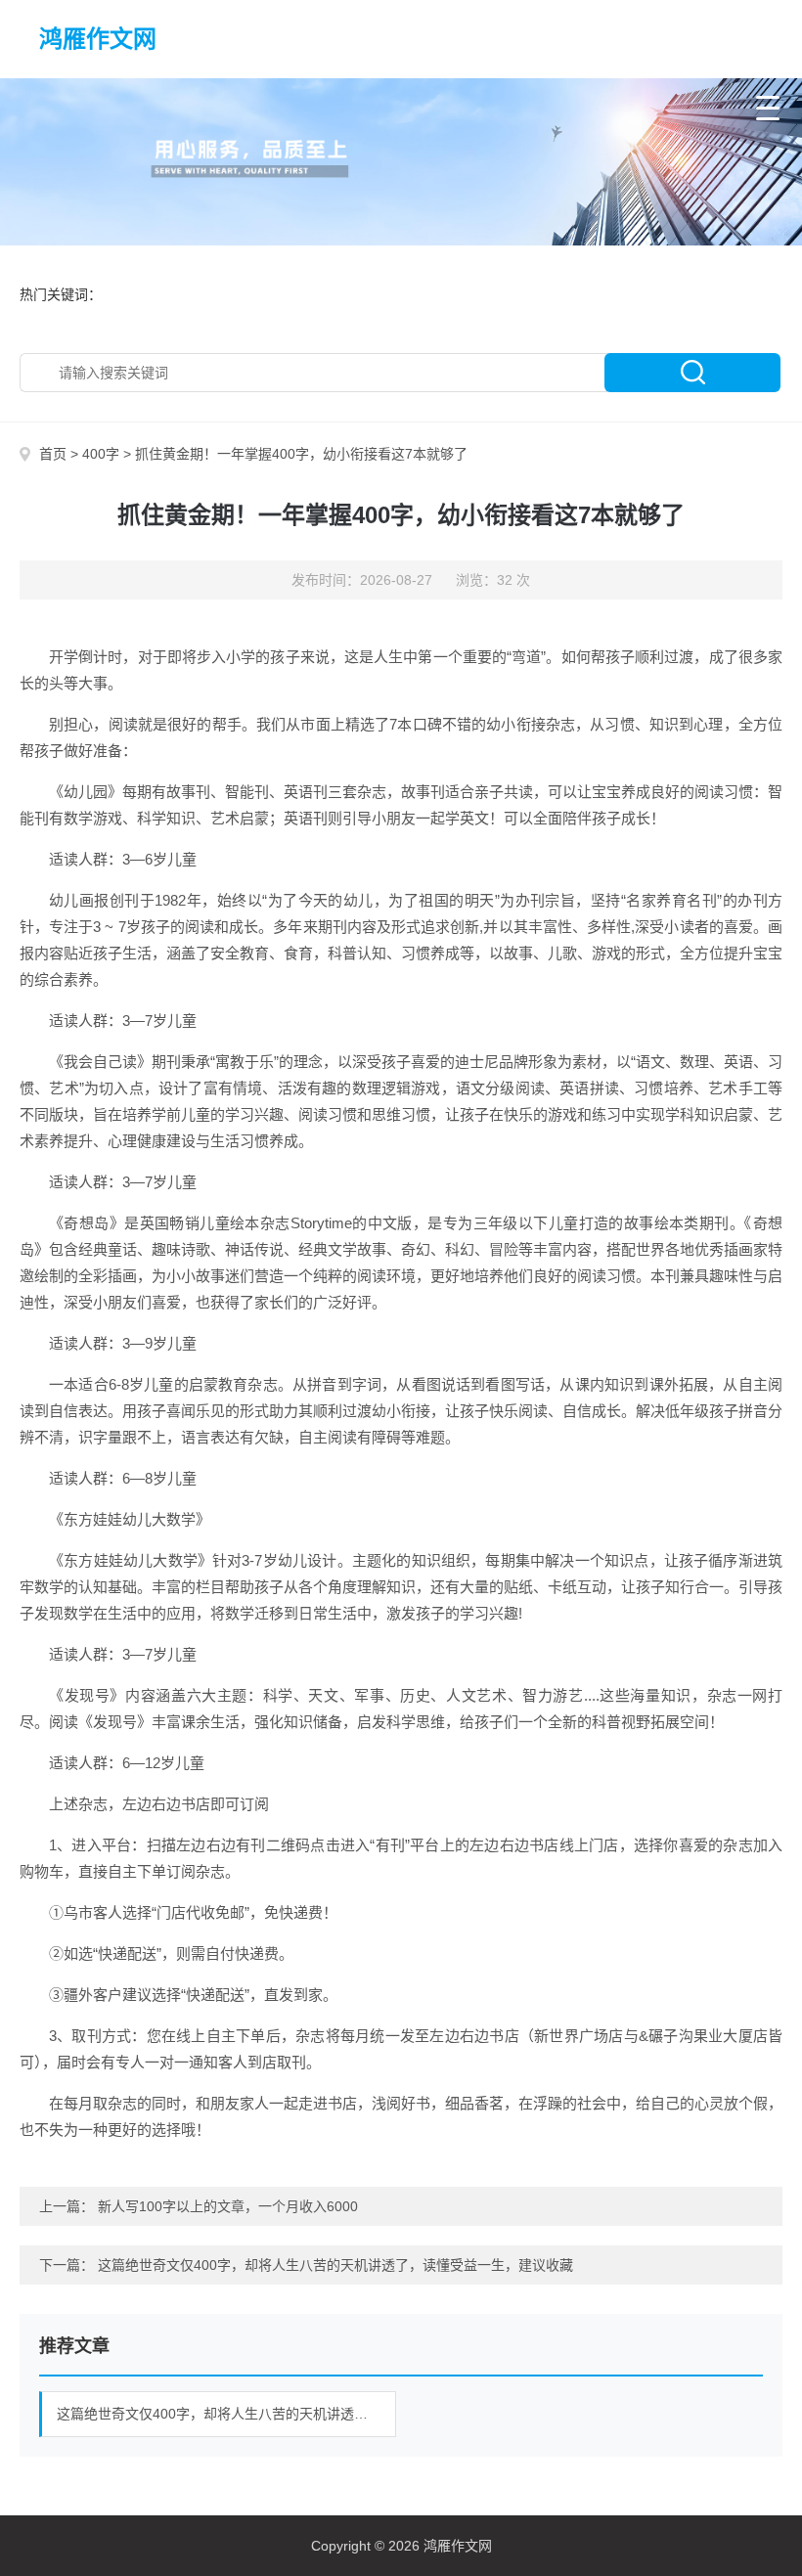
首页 (53, 454)
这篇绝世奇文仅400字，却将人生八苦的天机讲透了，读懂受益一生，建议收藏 (335, 2265)
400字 (101, 454)
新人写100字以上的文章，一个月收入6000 (228, 2206)
